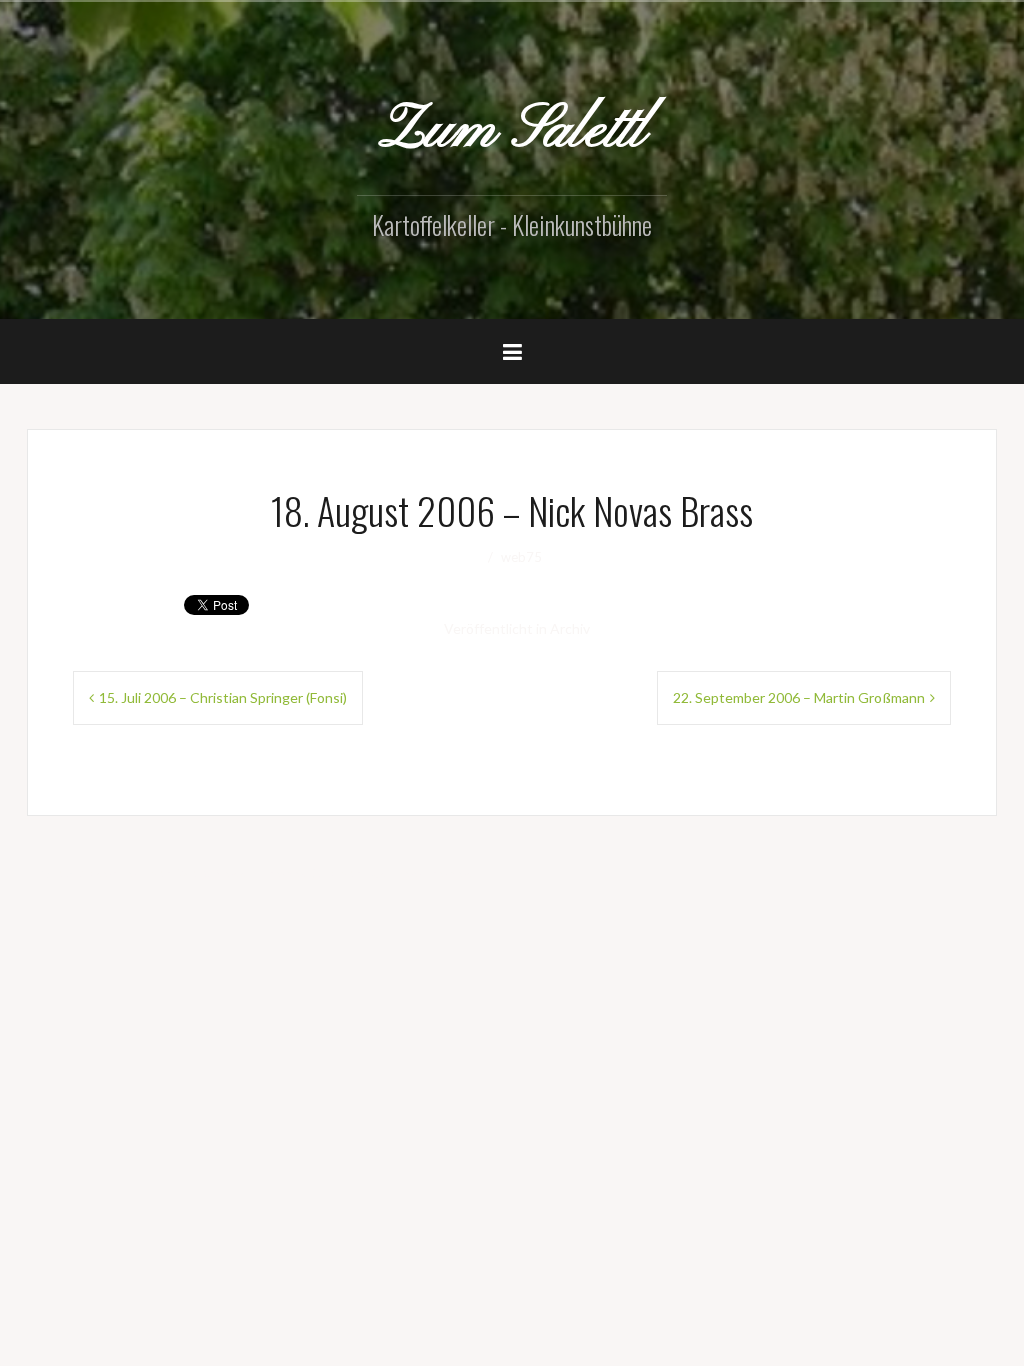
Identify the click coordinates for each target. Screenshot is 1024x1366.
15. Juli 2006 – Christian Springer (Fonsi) (223, 697)
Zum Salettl (512, 131)
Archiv (570, 628)
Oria (323, 872)
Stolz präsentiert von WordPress (144, 872)
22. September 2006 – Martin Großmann (799, 697)
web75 (521, 557)
